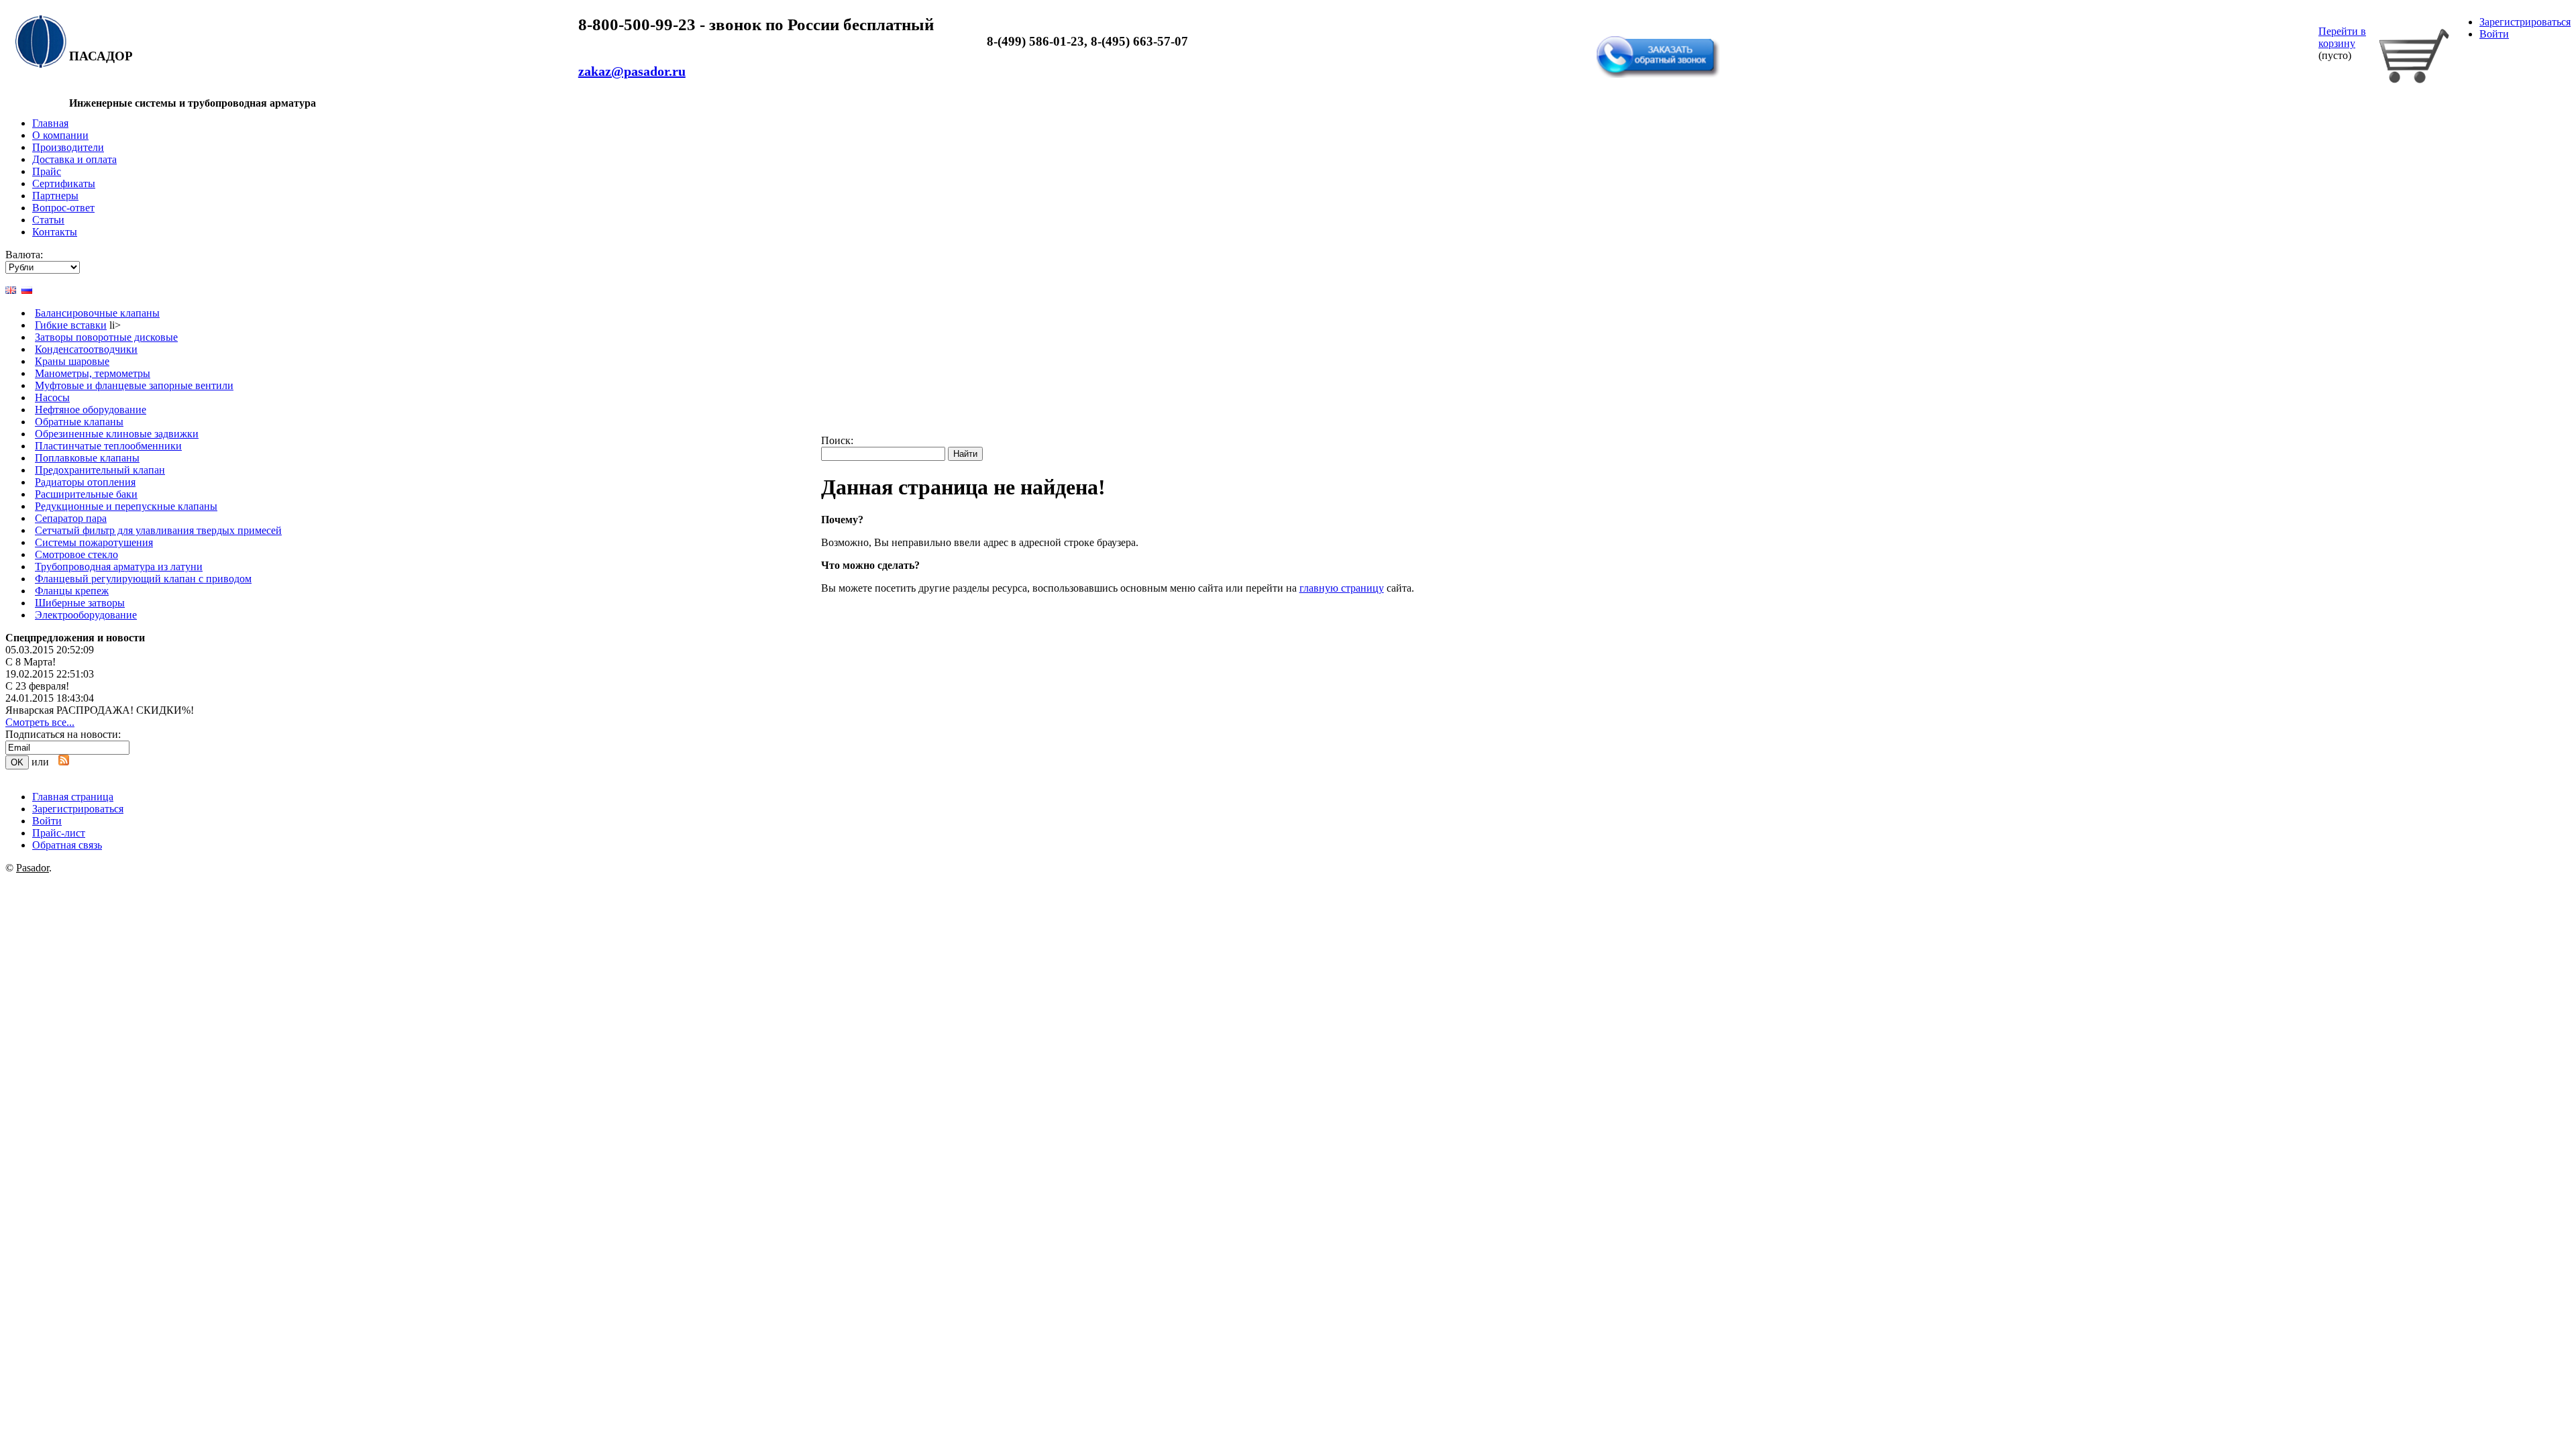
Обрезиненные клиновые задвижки (117, 434)
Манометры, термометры (93, 373)
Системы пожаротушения (94, 542)
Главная (50, 123)
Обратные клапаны (79, 422)
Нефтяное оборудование (91, 410)
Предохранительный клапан (100, 470)
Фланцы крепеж (72, 591)
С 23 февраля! (37, 686)
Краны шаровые (72, 361)
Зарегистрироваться (2525, 22)
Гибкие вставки (71, 325)
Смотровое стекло (76, 554)
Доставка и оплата (74, 159)
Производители (68, 147)
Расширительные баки (86, 494)
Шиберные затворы (80, 603)
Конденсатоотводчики (86, 349)
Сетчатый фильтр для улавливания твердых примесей (158, 530)
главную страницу (1342, 588)
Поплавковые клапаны (87, 458)
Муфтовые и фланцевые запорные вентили (134, 385)
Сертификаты (64, 183)
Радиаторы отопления (85, 482)
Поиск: (837, 440)
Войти (2494, 34)
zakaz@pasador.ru (632, 71)
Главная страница (73, 797)
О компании (60, 135)
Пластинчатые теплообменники (108, 446)
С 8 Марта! (31, 662)
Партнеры (55, 196)
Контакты (55, 232)
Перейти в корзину (2342, 37)
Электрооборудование (86, 615)
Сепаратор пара (71, 518)
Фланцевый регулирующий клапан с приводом (143, 579)
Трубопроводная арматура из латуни (119, 567)
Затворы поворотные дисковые (106, 337)
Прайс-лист (59, 833)
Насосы (52, 397)
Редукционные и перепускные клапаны (126, 506)
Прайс (47, 171)
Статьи (48, 220)
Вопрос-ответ (63, 208)
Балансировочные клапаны (97, 313)
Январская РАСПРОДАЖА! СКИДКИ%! (100, 710)
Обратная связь (1635, 29)
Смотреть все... (40, 722)
